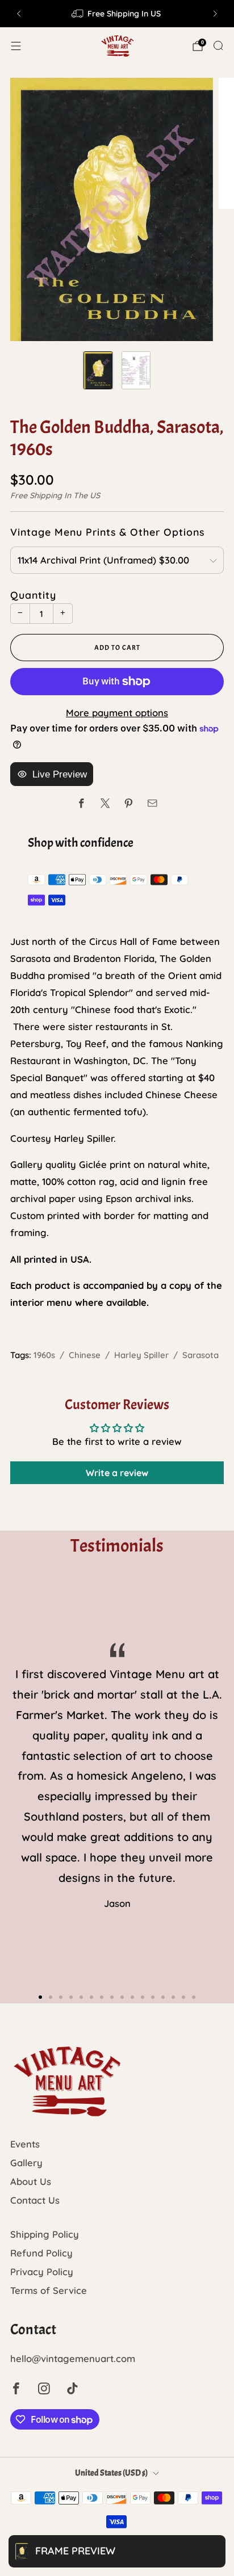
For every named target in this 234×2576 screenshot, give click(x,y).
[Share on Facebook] (82, 803)
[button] (40, 1997)
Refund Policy (41, 2253)
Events (25, 2144)
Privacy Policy (42, 2272)
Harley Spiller (141, 1355)
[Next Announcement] (215, 14)
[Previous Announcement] (19, 14)
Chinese (85, 1355)
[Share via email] (152, 803)
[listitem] (117, 14)
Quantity (33, 595)
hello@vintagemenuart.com (73, 2358)
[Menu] (16, 46)
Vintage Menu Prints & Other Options (107, 532)
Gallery (26, 2163)
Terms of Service (49, 2290)
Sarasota (200, 1355)
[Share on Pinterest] (129, 803)
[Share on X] (105, 803)
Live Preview (60, 774)
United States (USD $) (111, 2473)
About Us (31, 2181)
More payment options (117, 713)
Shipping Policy (45, 2234)
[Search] (218, 45)
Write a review (117, 1473)
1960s (44, 1355)
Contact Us (35, 2200)
